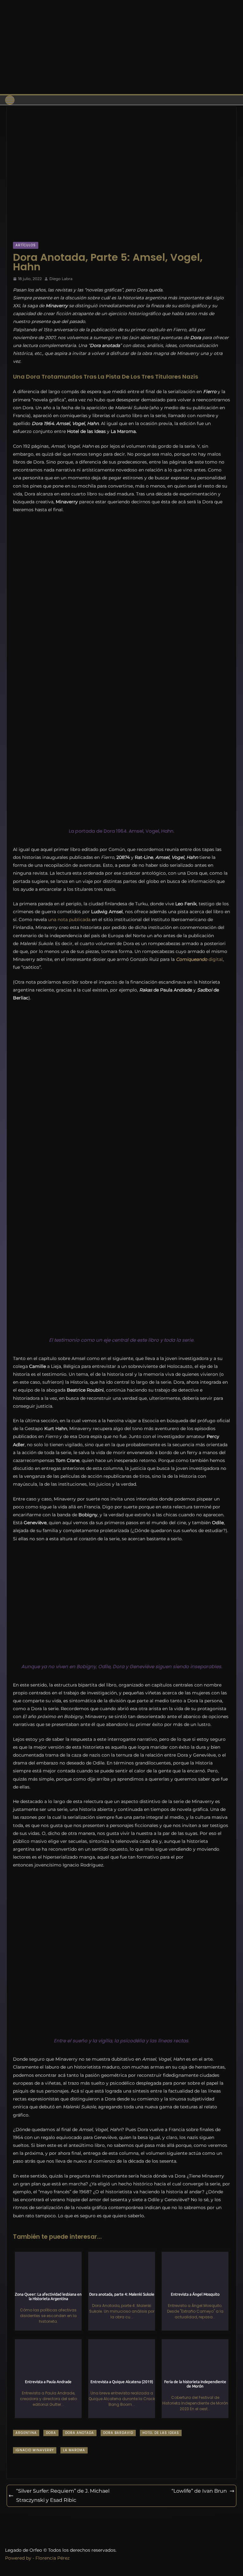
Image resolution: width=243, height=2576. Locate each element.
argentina (26, 2433)
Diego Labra (61, 279)
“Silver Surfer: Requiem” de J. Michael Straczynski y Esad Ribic (63, 2495)
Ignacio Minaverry (35, 2450)
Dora (51, 2433)
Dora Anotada (80, 2433)
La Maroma (74, 2450)
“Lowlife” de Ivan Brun (199, 2491)
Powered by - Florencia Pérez (37, 2558)
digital (199, 959)
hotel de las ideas (161, 2433)
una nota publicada (69, 920)
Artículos (26, 245)
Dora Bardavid (118, 2433)
